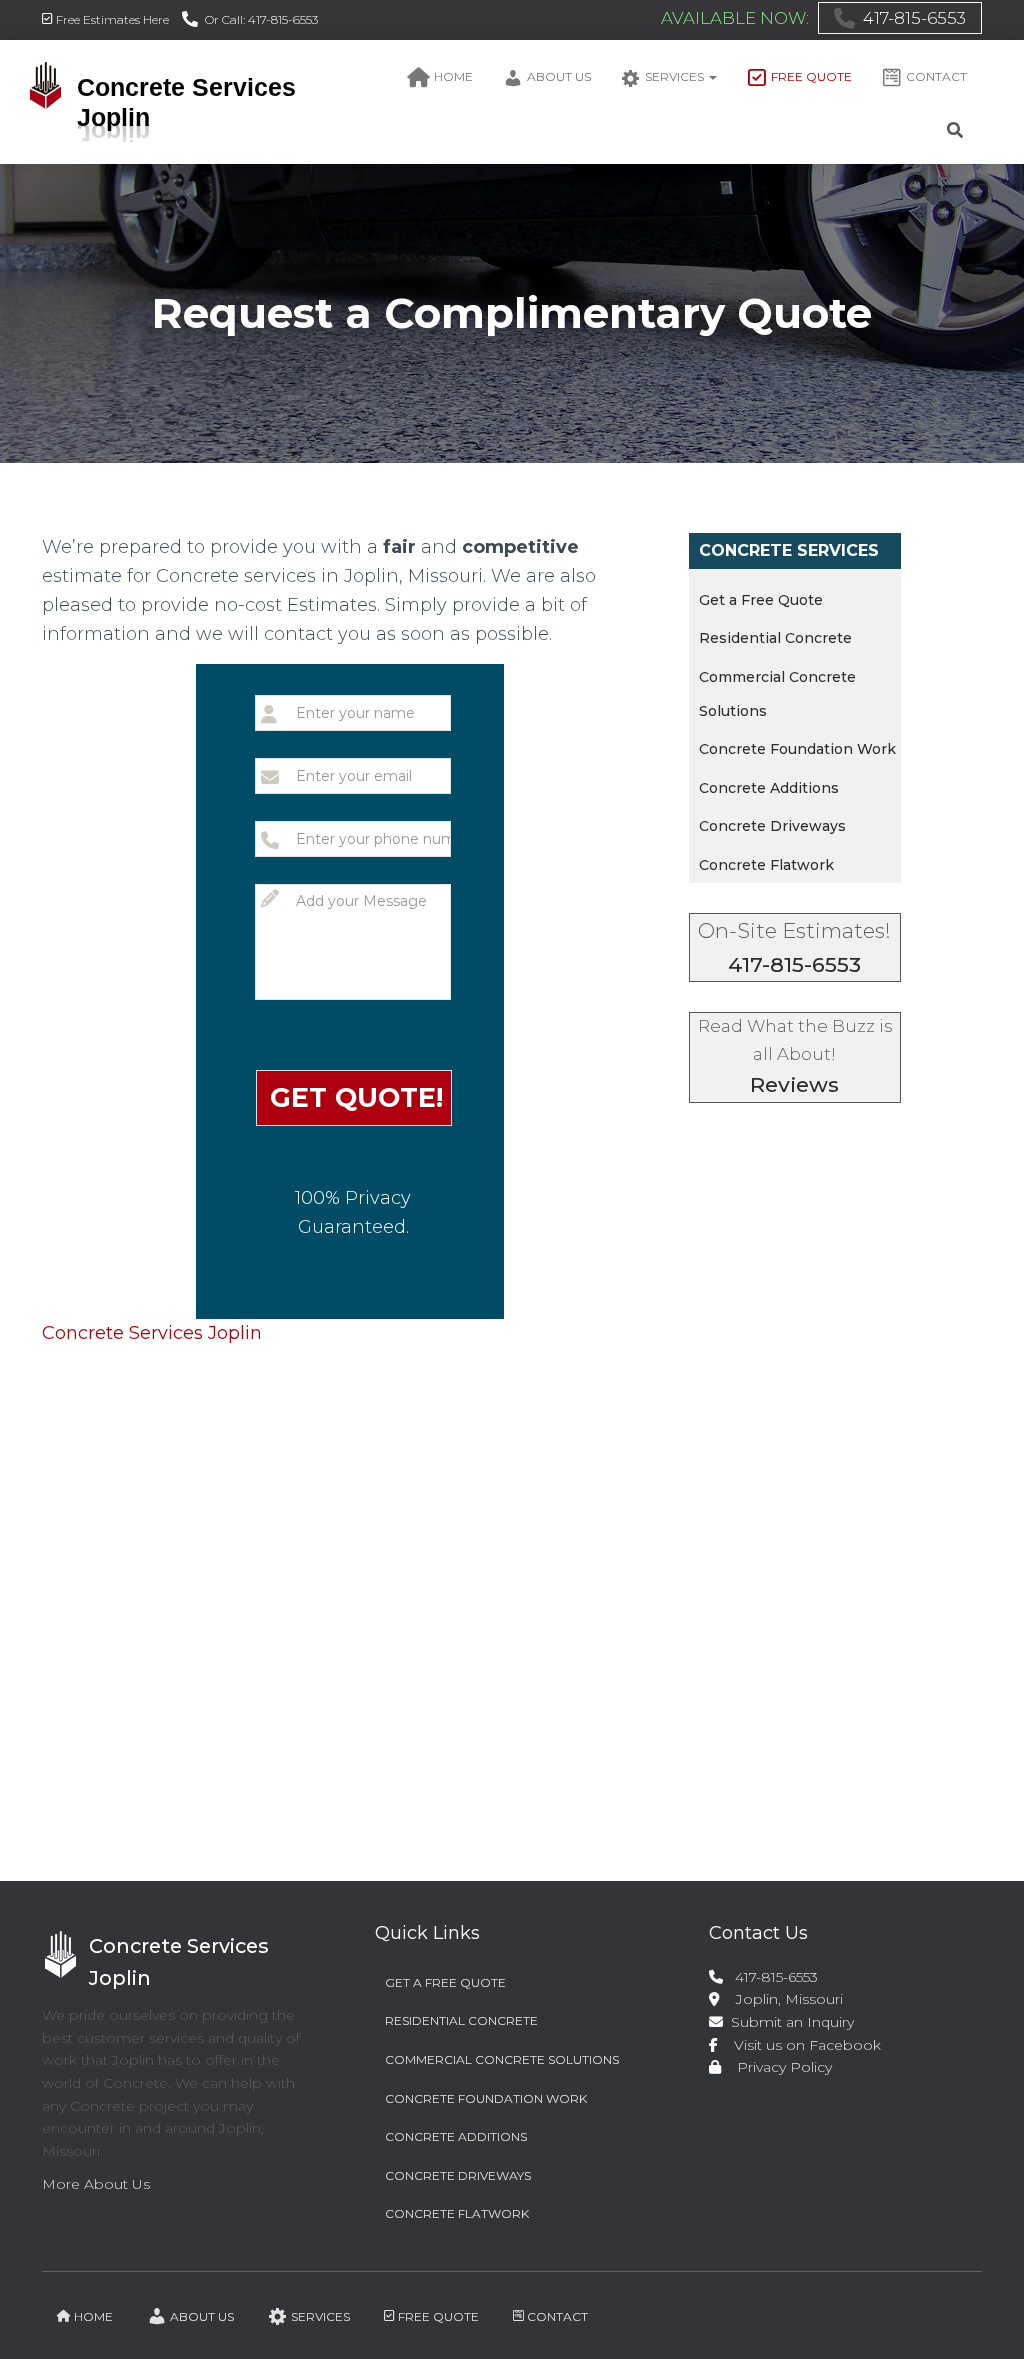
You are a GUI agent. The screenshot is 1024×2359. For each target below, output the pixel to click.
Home (453, 76)
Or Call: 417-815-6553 (261, 19)
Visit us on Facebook (801, 2045)
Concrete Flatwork (766, 865)
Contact (936, 76)
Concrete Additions (769, 788)
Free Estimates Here (112, 19)
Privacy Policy (778, 2067)
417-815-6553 (914, 18)
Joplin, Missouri (781, 1999)
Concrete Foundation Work (797, 749)
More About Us (96, 2184)
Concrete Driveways (772, 826)
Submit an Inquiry (790, 2022)
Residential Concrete (775, 638)
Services (676, 76)
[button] (712, 76)
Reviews (794, 1084)
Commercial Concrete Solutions (502, 2059)
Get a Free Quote (761, 600)
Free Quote (811, 76)
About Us (559, 76)
